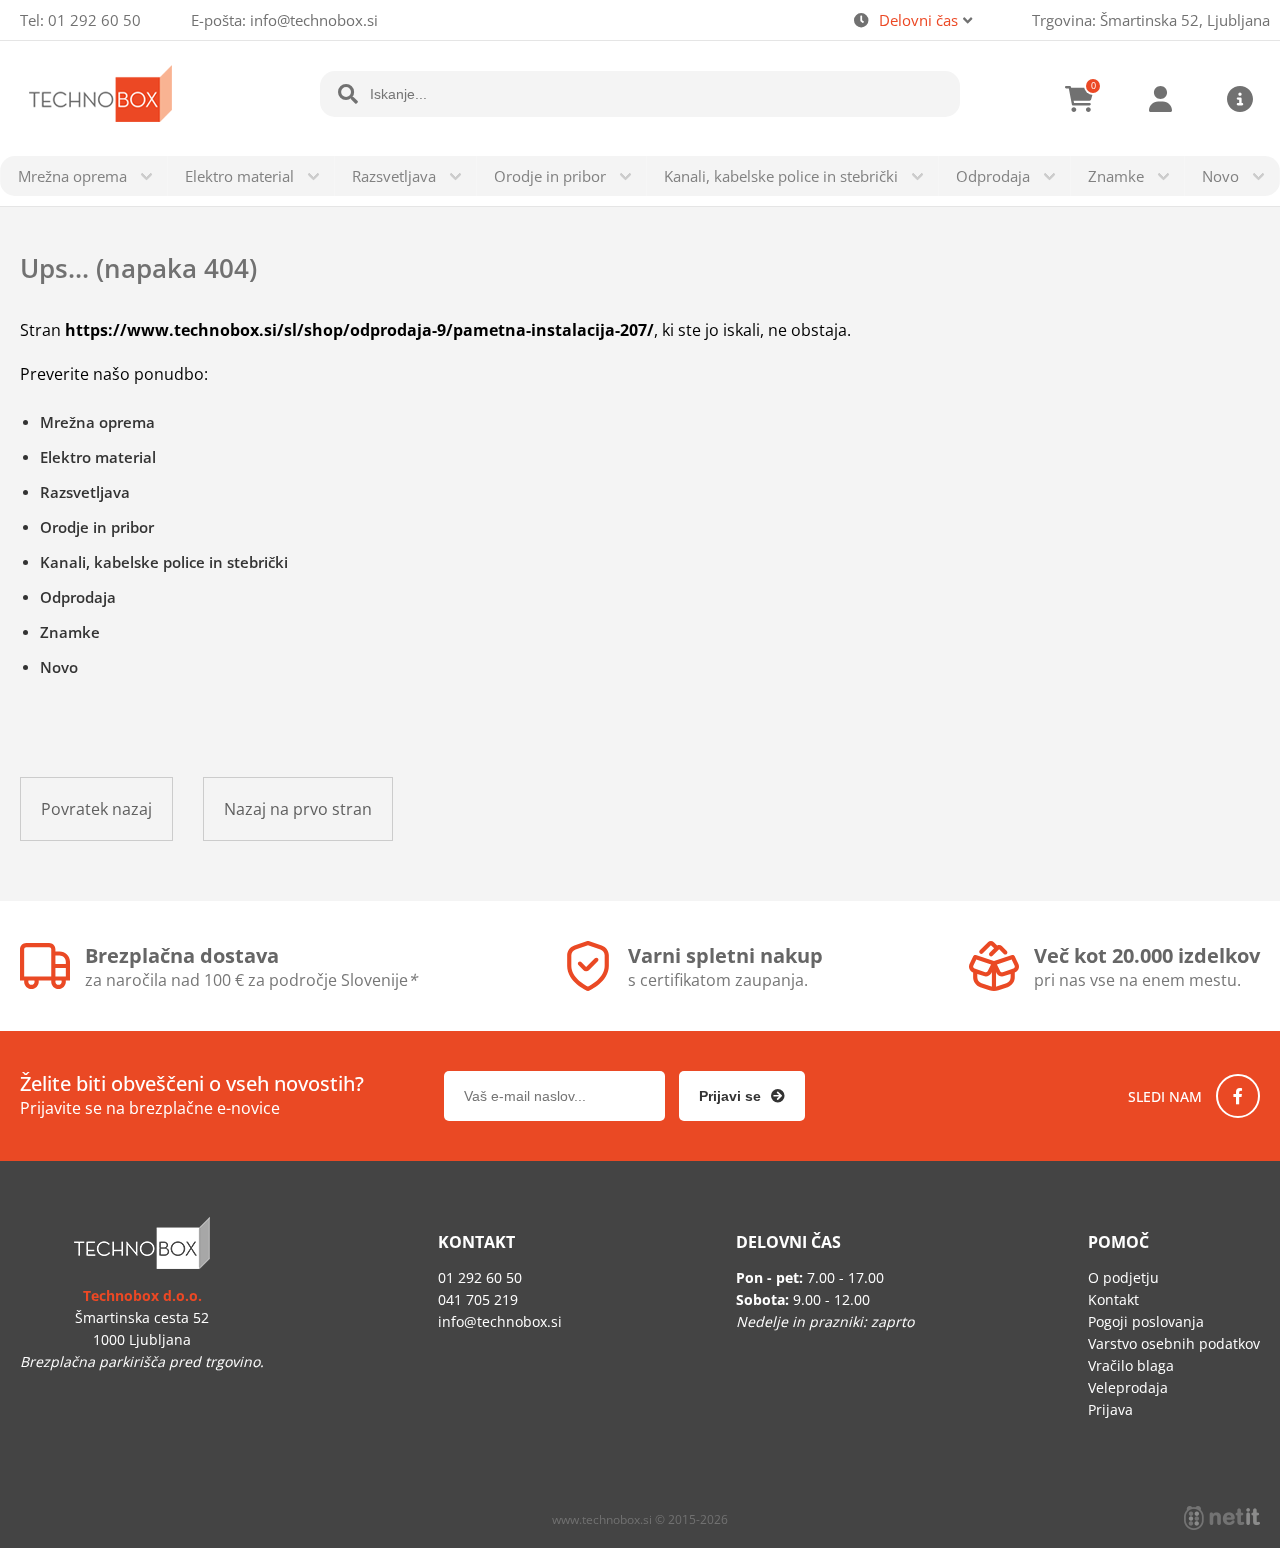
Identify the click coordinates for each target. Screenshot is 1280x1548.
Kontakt (1113, 1299)
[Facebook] (1238, 1096)
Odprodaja (993, 176)
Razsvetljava (394, 176)
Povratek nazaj (96, 809)
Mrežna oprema (72, 176)
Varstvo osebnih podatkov (1174, 1343)
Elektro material (239, 176)
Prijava (1160, 99)
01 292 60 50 (94, 20)
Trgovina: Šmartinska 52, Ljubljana (1151, 20)
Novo (1220, 176)
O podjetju (1123, 1277)
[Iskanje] (348, 94)
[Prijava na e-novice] (742, 1096)
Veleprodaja (1128, 1387)
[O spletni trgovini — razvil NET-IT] (1222, 1518)
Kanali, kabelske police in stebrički (781, 176)
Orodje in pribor (550, 176)
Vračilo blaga (1131, 1365)
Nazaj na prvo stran (298, 809)
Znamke (1116, 176)
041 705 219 (478, 1299)
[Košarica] (1080, 99)
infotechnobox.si (314, 20)
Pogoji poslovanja (1146, 1321)
